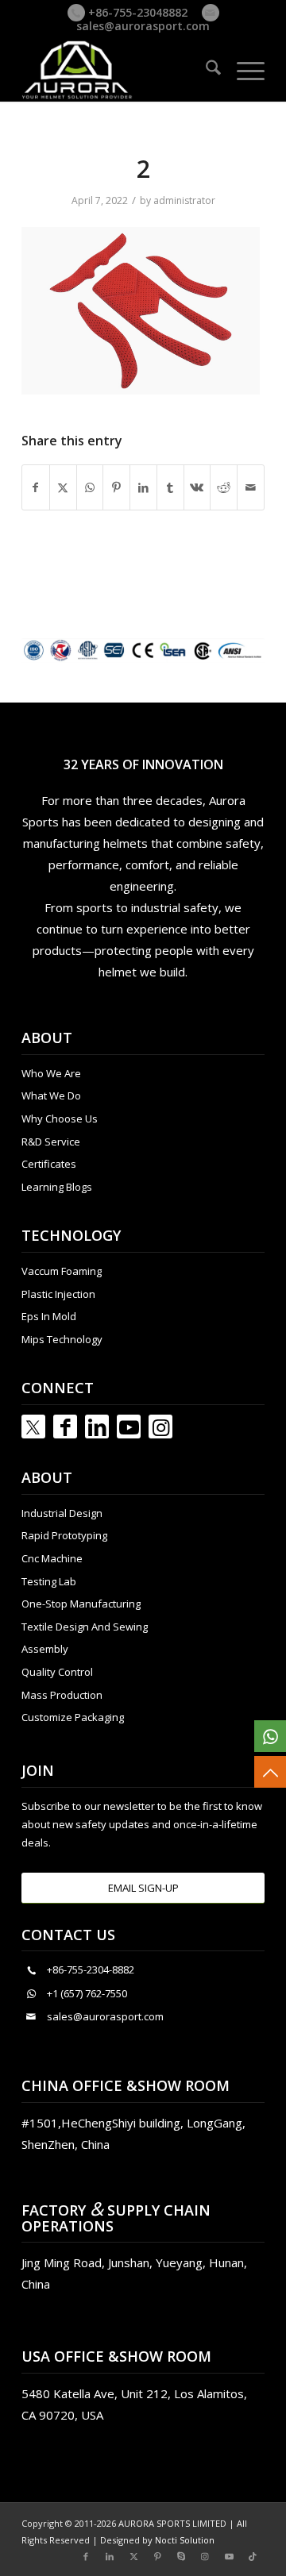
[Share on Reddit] (224, 487)
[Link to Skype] (181, 2556)
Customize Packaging (73, 1717)
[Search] (205, 70)
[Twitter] (33, 1427)
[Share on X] (63, 487)
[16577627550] (270, 1736)
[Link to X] (133, 2556)
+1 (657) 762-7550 (87, 1993)
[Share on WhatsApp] (90, 487)
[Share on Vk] (197, 487)
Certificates (49, 1164)
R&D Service (51, 1142)
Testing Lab (49, 1581)
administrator (184, 200)
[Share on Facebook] (36, 487)
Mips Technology (62, 1339)
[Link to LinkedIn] (97, 1427)
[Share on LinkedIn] (143, 487)
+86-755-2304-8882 (91, 1970)
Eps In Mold (49, 1316)
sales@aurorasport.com (143, 26)
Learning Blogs (57, 1187)
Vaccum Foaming (62, 1271)
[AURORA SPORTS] (119, 70)
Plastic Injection (58, 1294)
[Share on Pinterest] (116, 487)
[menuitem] (205, 70)
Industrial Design (62, 1513)
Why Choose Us (60, 1119)
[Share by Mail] (251, 487)
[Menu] (243, 70)
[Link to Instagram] (160, 1427)
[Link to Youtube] (129, 1427)
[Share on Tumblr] (170, 487)
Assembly (45, 1649)
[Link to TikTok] (253, 2556)
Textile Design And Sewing (85, 1627)
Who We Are (51, 1073)
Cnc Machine (52, 1558)
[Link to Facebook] (65, 1427)
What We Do (51, 1095)
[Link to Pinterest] (157, 2556)
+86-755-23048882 (136, 12)
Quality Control (57, 1672)
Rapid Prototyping (64, 1535)
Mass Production (62, 1695)
